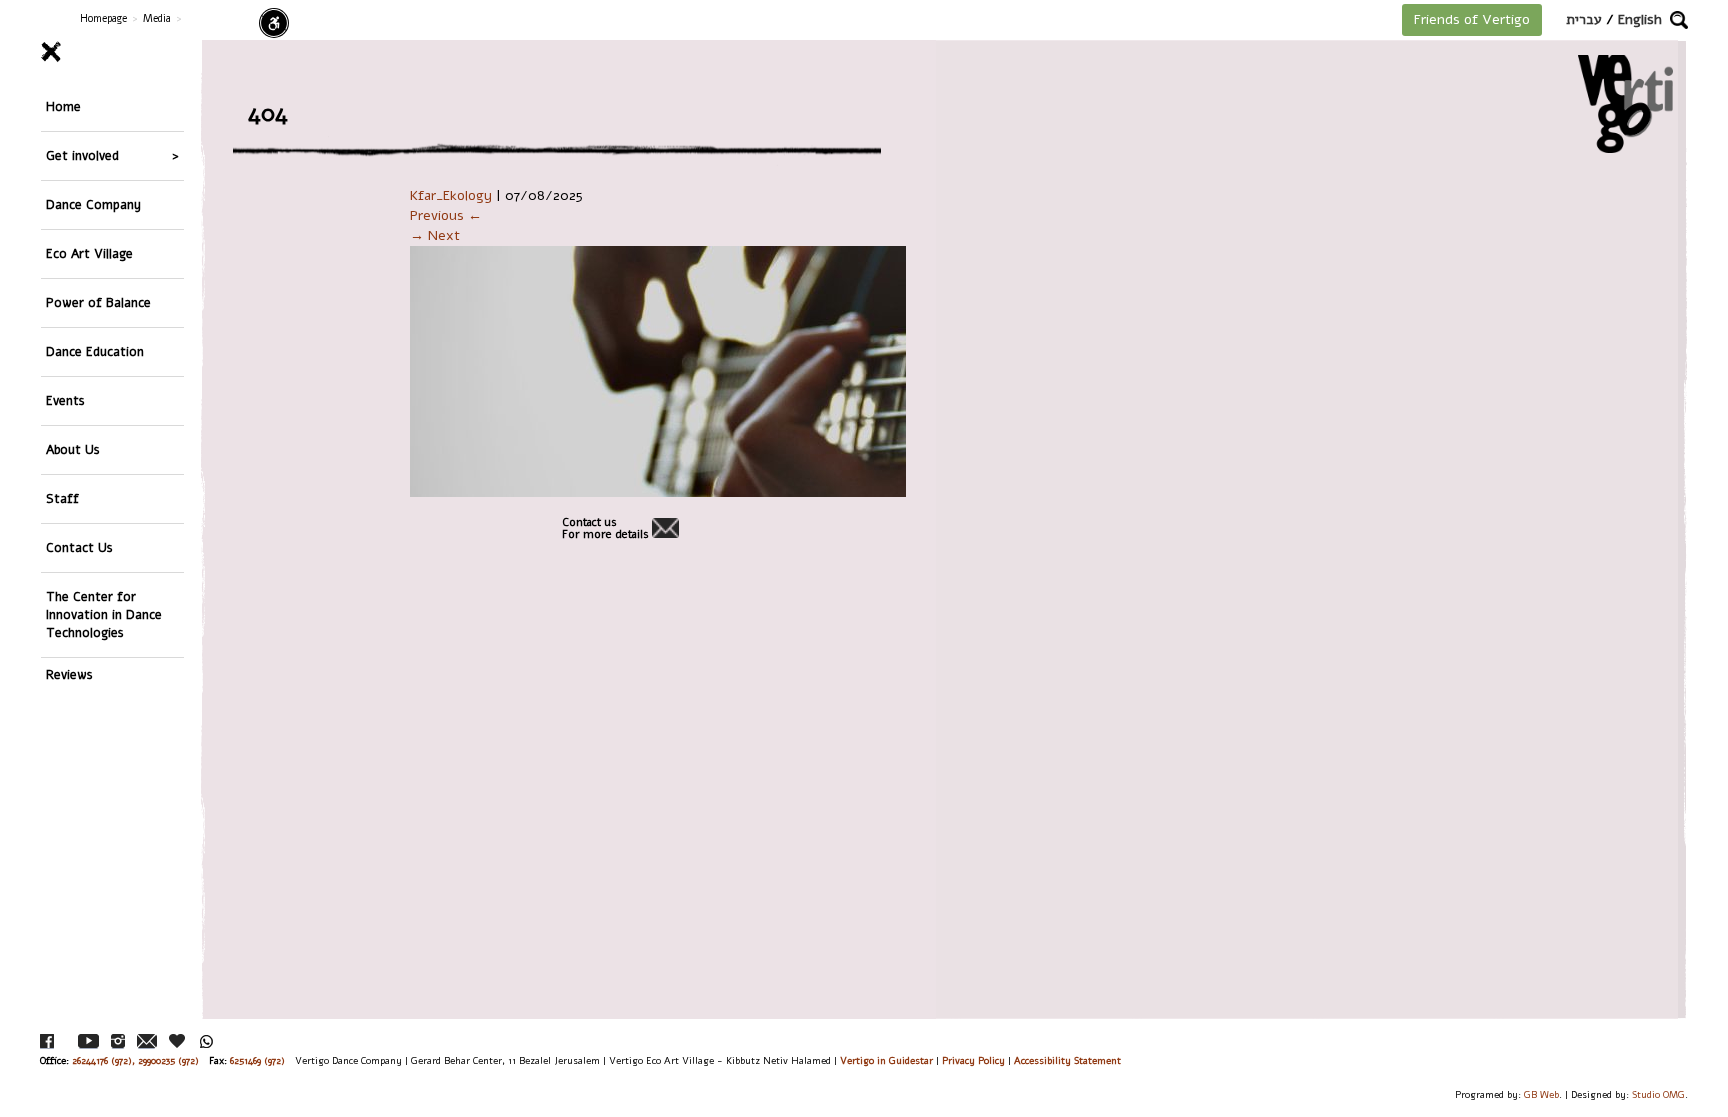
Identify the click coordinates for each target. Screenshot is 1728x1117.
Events (65, 400)
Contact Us (79, 547)
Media (157, 18)
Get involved (82, 155)
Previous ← (446, 215)
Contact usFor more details (605, 529)
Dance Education (95, 351)
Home (63, 106)
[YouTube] (88, 1041)
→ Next (435, 235)
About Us (73, 449)
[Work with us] (178, 1041)
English (1640, 19)
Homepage (103, 18)
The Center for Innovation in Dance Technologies (104, 614)
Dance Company (93, 204)
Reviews (69, 674)
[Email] (147, 1041)
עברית (1584, 19)
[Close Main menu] (112, 52)
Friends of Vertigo (1472, 19)
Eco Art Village (89, 253)
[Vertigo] (1625, 103)
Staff (62, 498)
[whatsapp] (206, 1041)
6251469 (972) (257, 1060)
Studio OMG (1658, 1094)
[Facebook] (47, 1041)
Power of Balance (98, 302)
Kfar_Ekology (451, 195)
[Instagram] (118, 1041)
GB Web (1541, 1094)
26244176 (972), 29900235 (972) (135, 1060)
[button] (1679, 20)
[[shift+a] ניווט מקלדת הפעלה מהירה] (274, 23)
